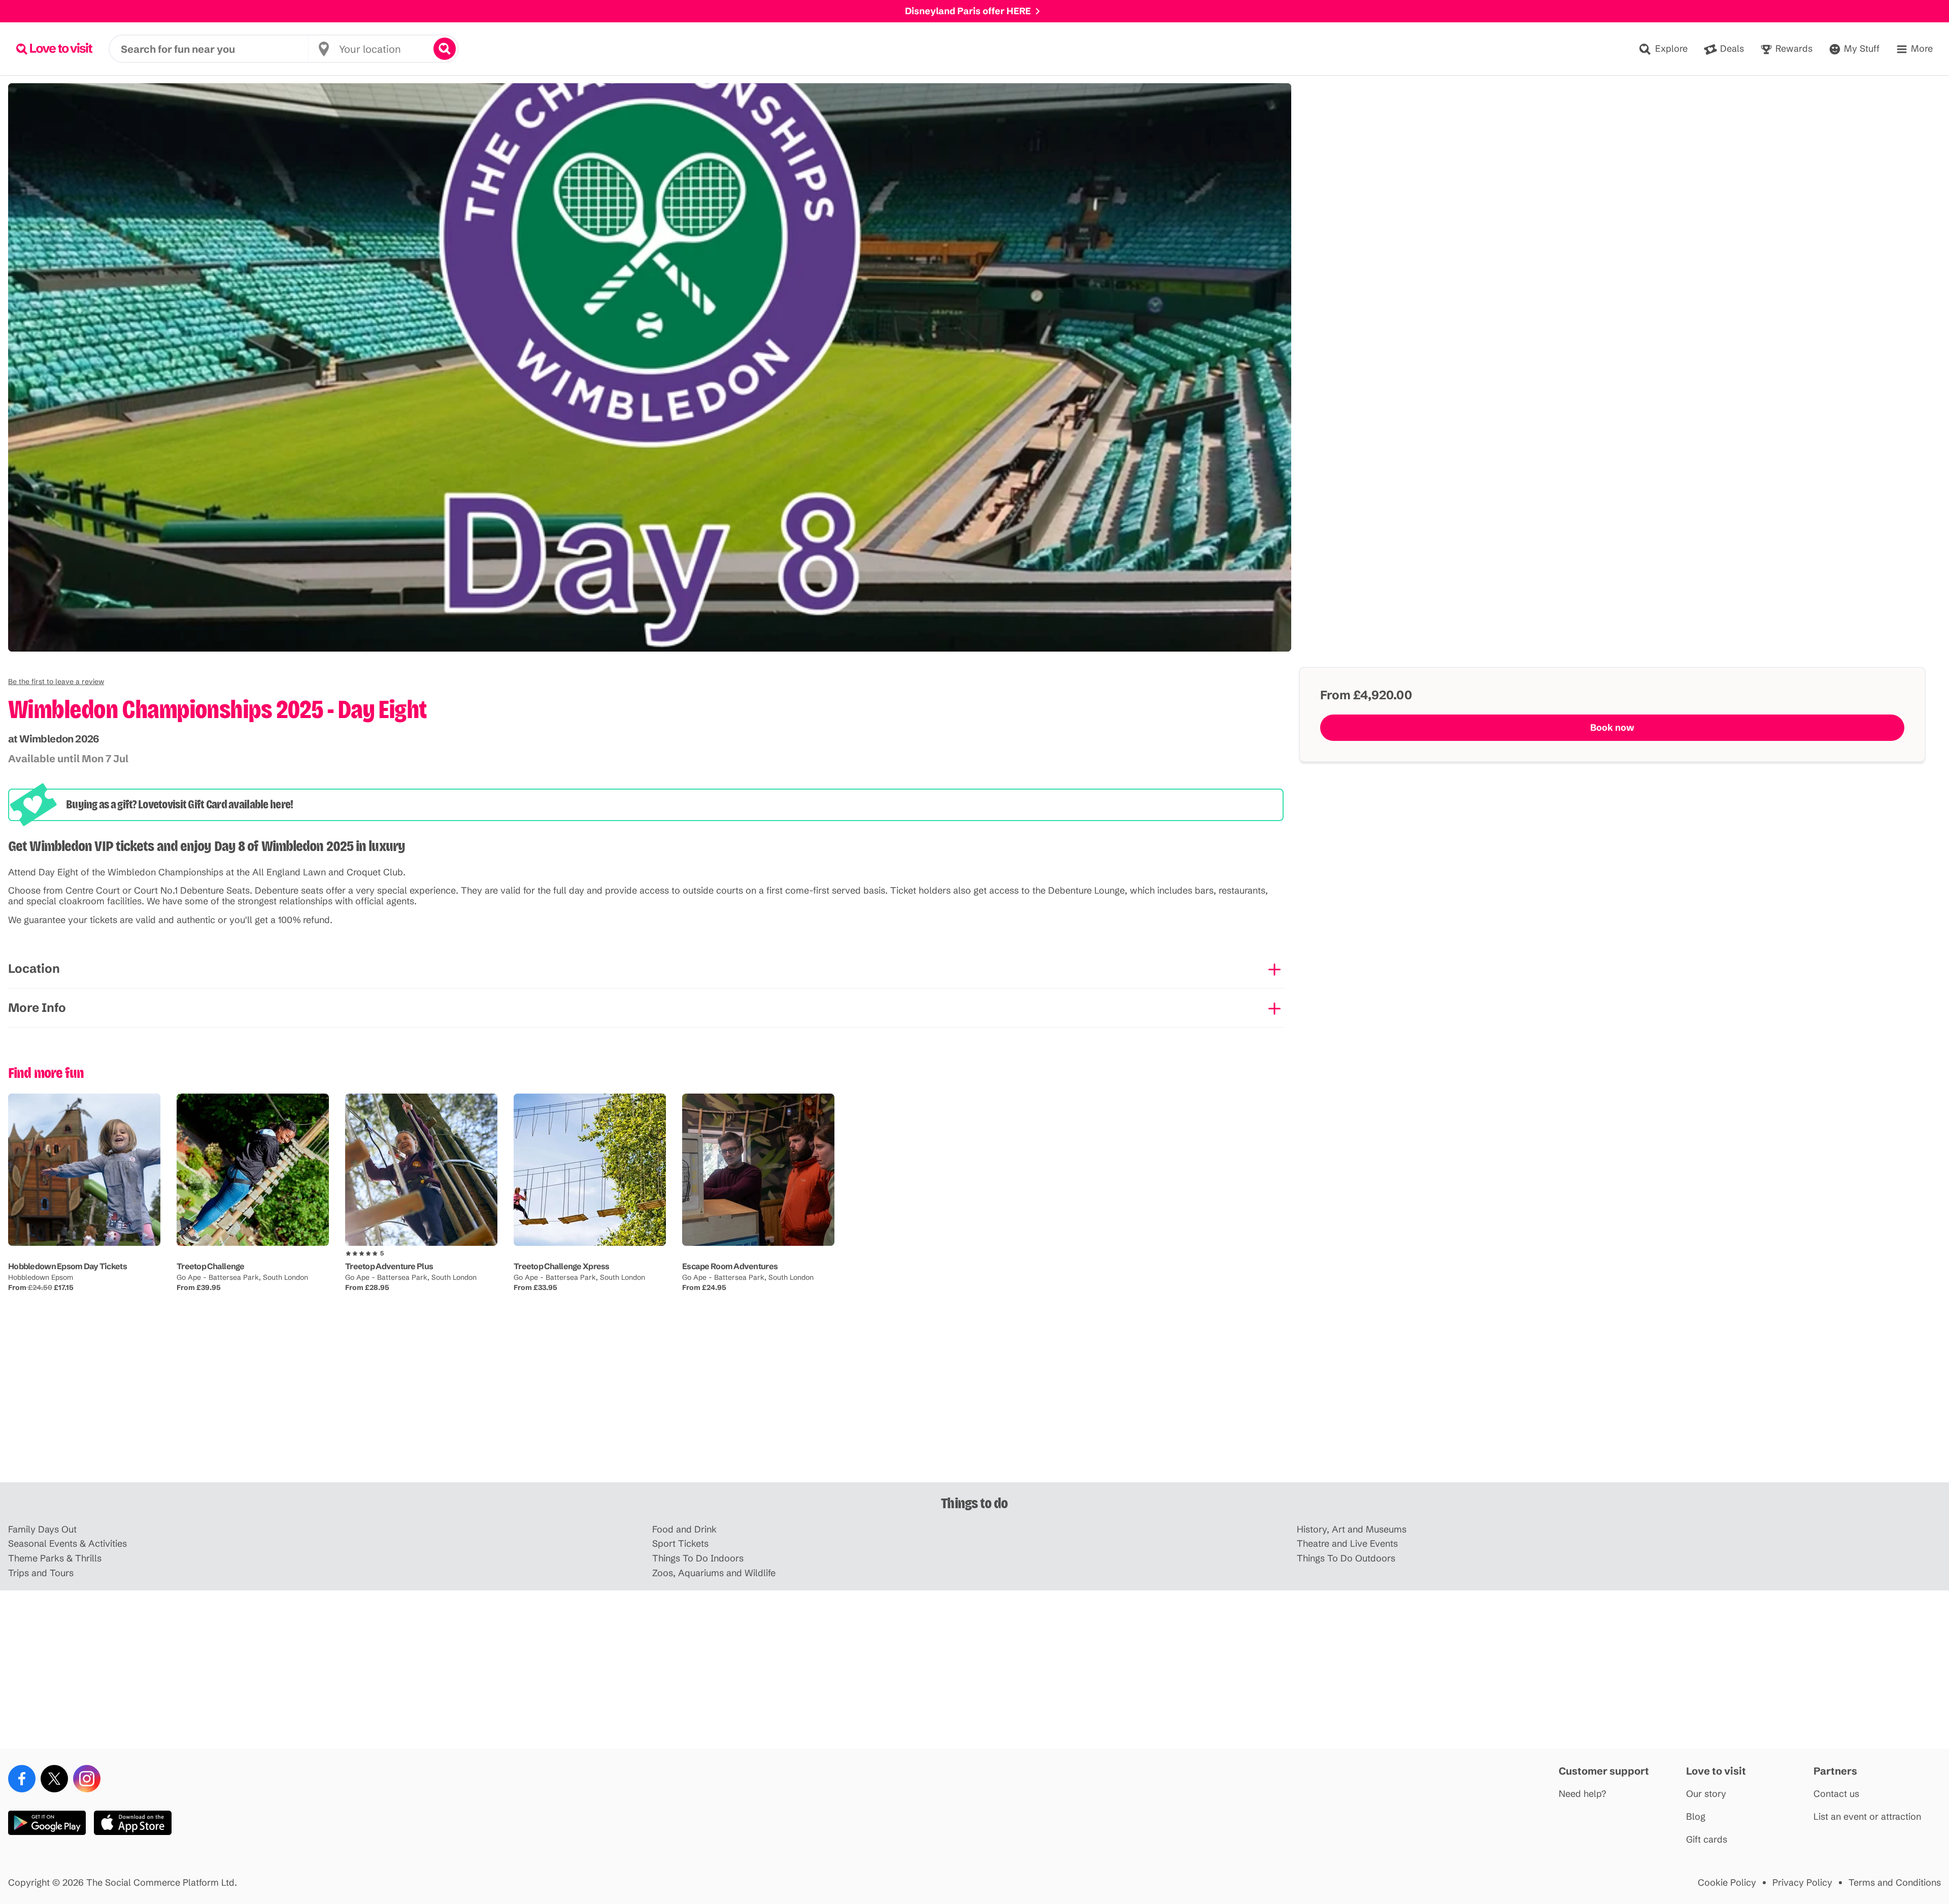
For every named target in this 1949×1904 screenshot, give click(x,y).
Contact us (1836, 1794)
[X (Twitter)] (54, 1779)
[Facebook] (22, 1779)
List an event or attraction (1867, 1817)
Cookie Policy (1727, 1883)
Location (34, 968)
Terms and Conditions (1895, 1883)
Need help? (1583, 1794)
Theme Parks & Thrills (55, 1559)
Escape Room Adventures (730, 1266)
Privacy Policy (1802, 1883)
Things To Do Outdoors (1346, 1559)
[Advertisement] (974, 1403)
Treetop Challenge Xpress (562, 1266)
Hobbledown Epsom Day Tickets (68, 1266)
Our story (1706, 1794)
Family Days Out (42, 1530)
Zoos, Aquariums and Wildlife (714, 1573)
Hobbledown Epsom (41, 1277)
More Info (37, 1008)
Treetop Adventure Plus (389, 1266)
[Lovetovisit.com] (54, 49)
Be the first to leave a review (56, 682)
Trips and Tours (41, 1573)
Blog (1696, 1817)
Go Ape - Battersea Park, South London (242, 1277)
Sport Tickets (680, 1544)
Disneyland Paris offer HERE (968, 11)
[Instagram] (87, 1779)
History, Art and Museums (1352, 1530)
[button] (56, 682)
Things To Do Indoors (698, 1559)
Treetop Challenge (211, 1266)
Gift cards (1707, 1840)
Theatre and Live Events (1347, 1544)
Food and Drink (684, 1530)
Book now (1612, 727)
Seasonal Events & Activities (68, 1544)
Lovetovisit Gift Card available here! (215, 804)
